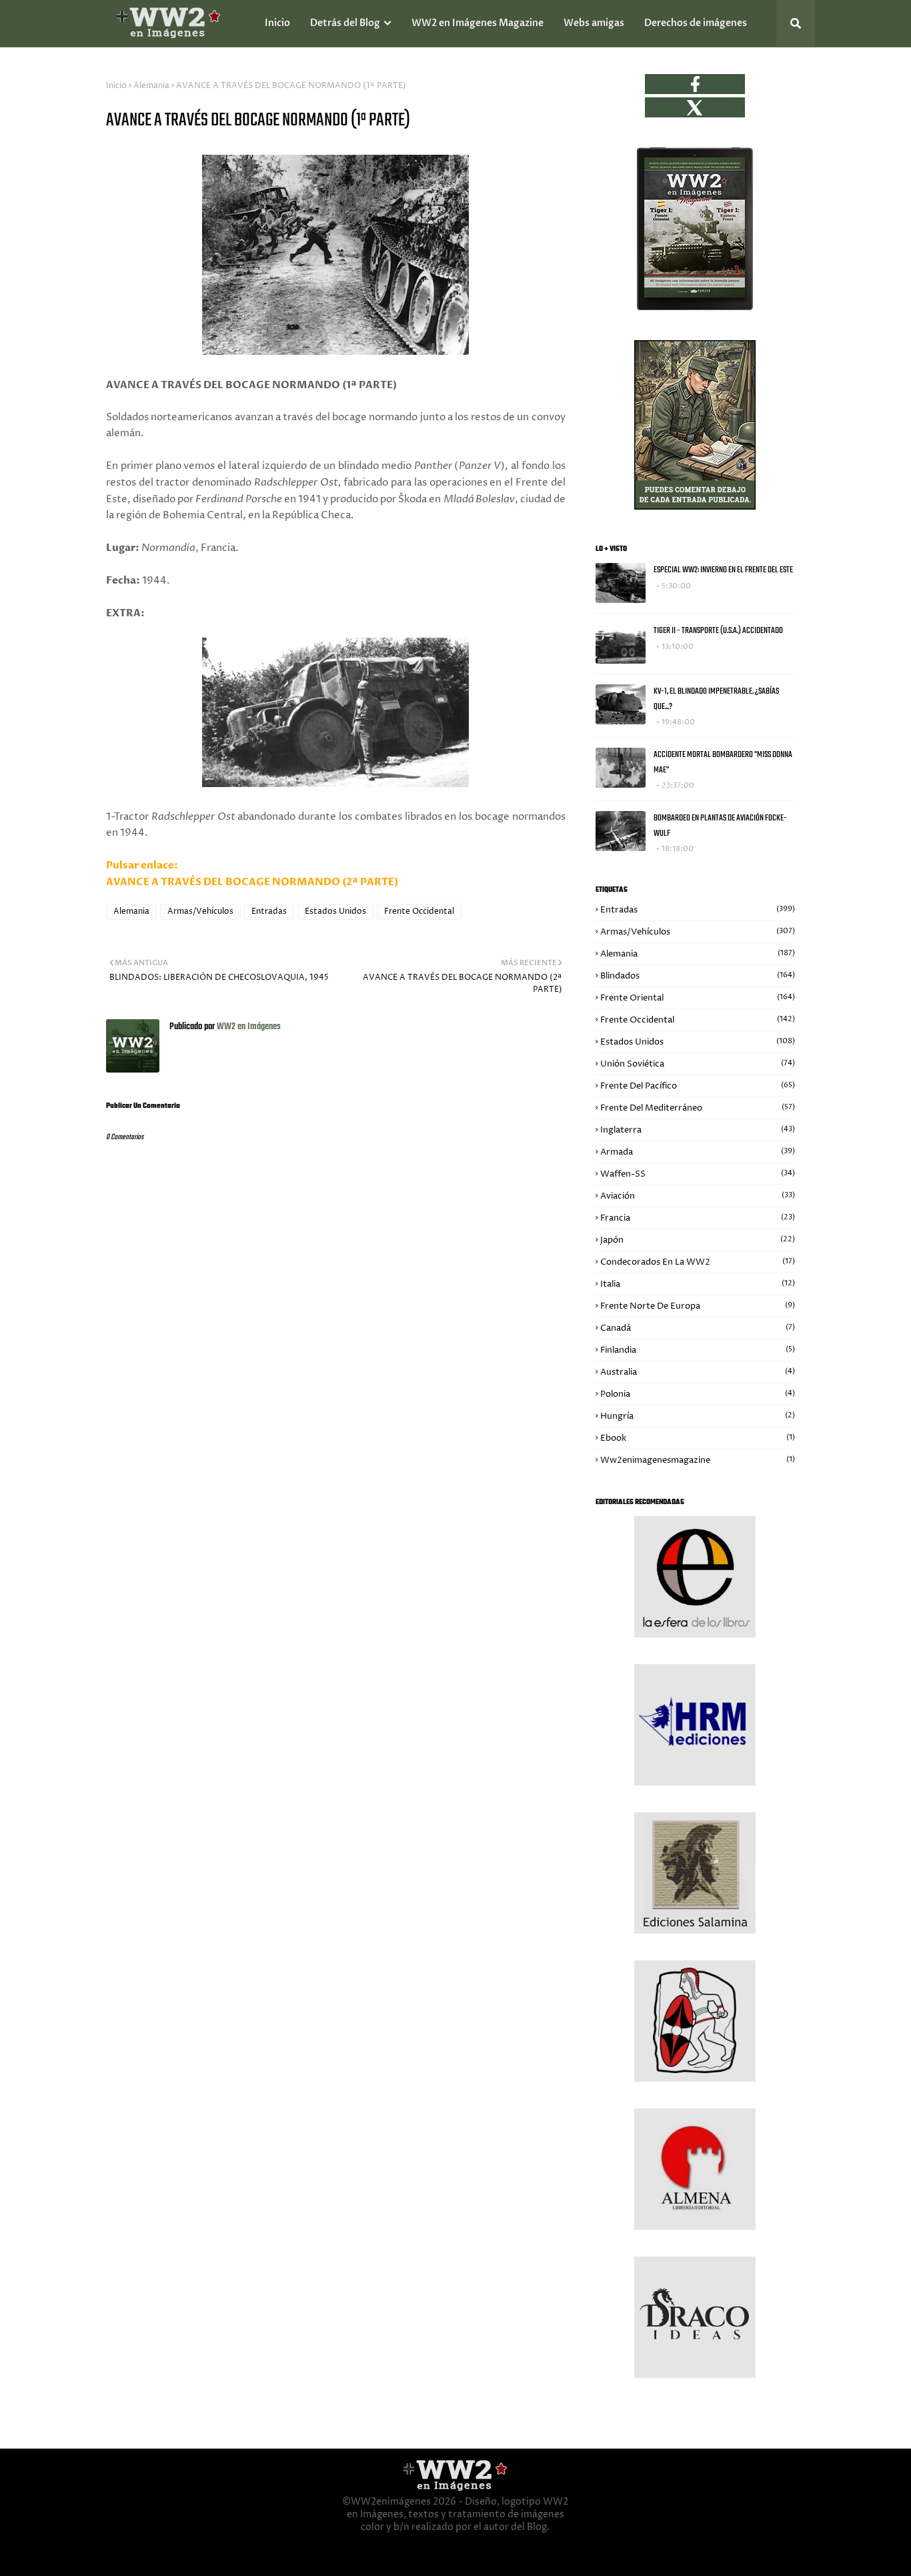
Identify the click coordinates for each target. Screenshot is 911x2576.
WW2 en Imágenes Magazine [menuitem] (478, 23)
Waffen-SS (698, 1174)
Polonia (698, 1394)
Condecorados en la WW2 (698, 1262)
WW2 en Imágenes (248, 1027)
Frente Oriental (698, 998)
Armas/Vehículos (200, 911)
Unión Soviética (698, 1064)
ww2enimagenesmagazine (698, 1460)
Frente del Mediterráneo (698, 1108)
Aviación (698, 1196)
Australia (698, 1372)
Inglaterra (698, 1130)
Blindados (698, 976)
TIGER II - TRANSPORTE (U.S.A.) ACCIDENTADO (718, 631)
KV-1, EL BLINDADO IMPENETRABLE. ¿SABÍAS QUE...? (716, 699)
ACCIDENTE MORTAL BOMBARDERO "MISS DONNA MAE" (723, 762)
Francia (698, 1218)
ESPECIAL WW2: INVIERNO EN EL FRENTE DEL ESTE (723, 570)
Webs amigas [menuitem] (594, 23)
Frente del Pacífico (698, 1086)
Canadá (698, 1328)
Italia (698, 1284)
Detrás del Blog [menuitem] (345, 23)
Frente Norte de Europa (698, 1306)
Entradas (269, 911)
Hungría (698, 1416)
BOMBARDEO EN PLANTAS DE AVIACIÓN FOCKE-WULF (720, 826)
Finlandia (698, 1350)
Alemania (151, 86)
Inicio (116, 86)
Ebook (698, 1438)
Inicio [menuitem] (277, 23)
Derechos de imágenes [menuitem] (696, 23)
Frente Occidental (419, 911)
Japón (698, 1240)
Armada (698, 1152)
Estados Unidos (335, 911)
